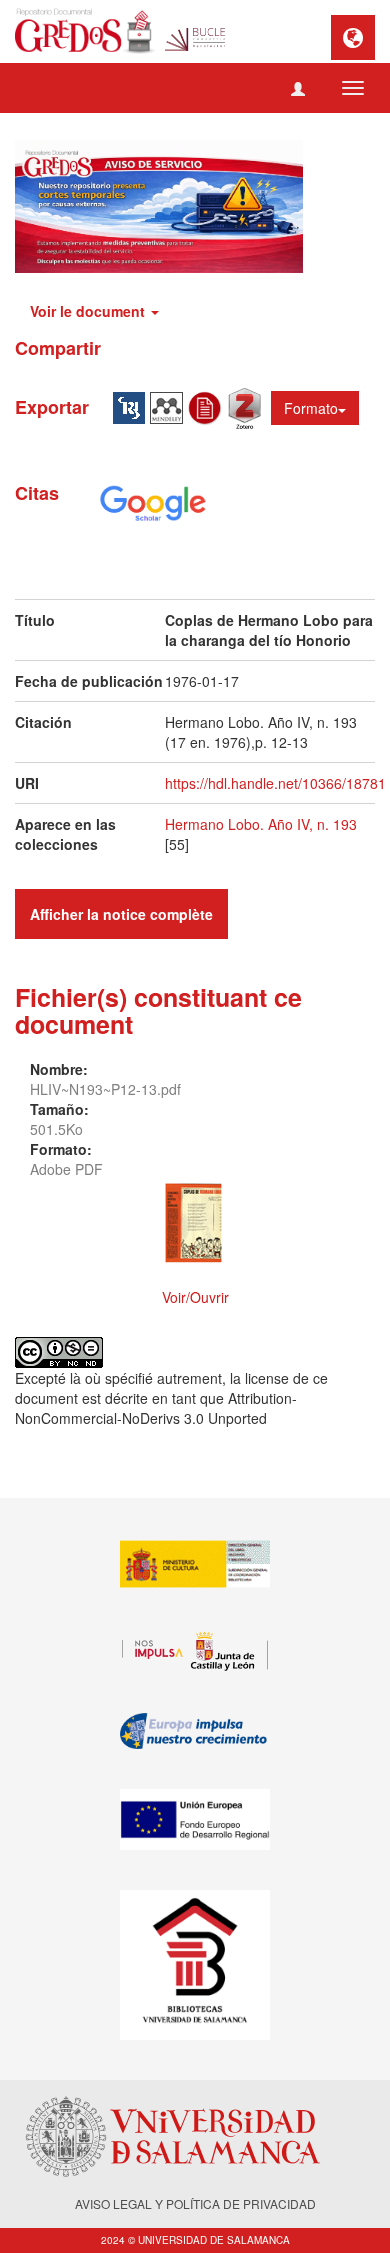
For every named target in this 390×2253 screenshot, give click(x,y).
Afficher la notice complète (121, 914)
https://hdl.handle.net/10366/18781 (275, 783)
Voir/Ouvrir (195, 1297)
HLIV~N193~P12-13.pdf (105, 1089)
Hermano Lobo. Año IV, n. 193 (261, 824)
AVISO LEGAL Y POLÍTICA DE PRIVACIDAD (195, 2203)
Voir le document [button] (89, 311)
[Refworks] (208, 406)
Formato (311, 408)
